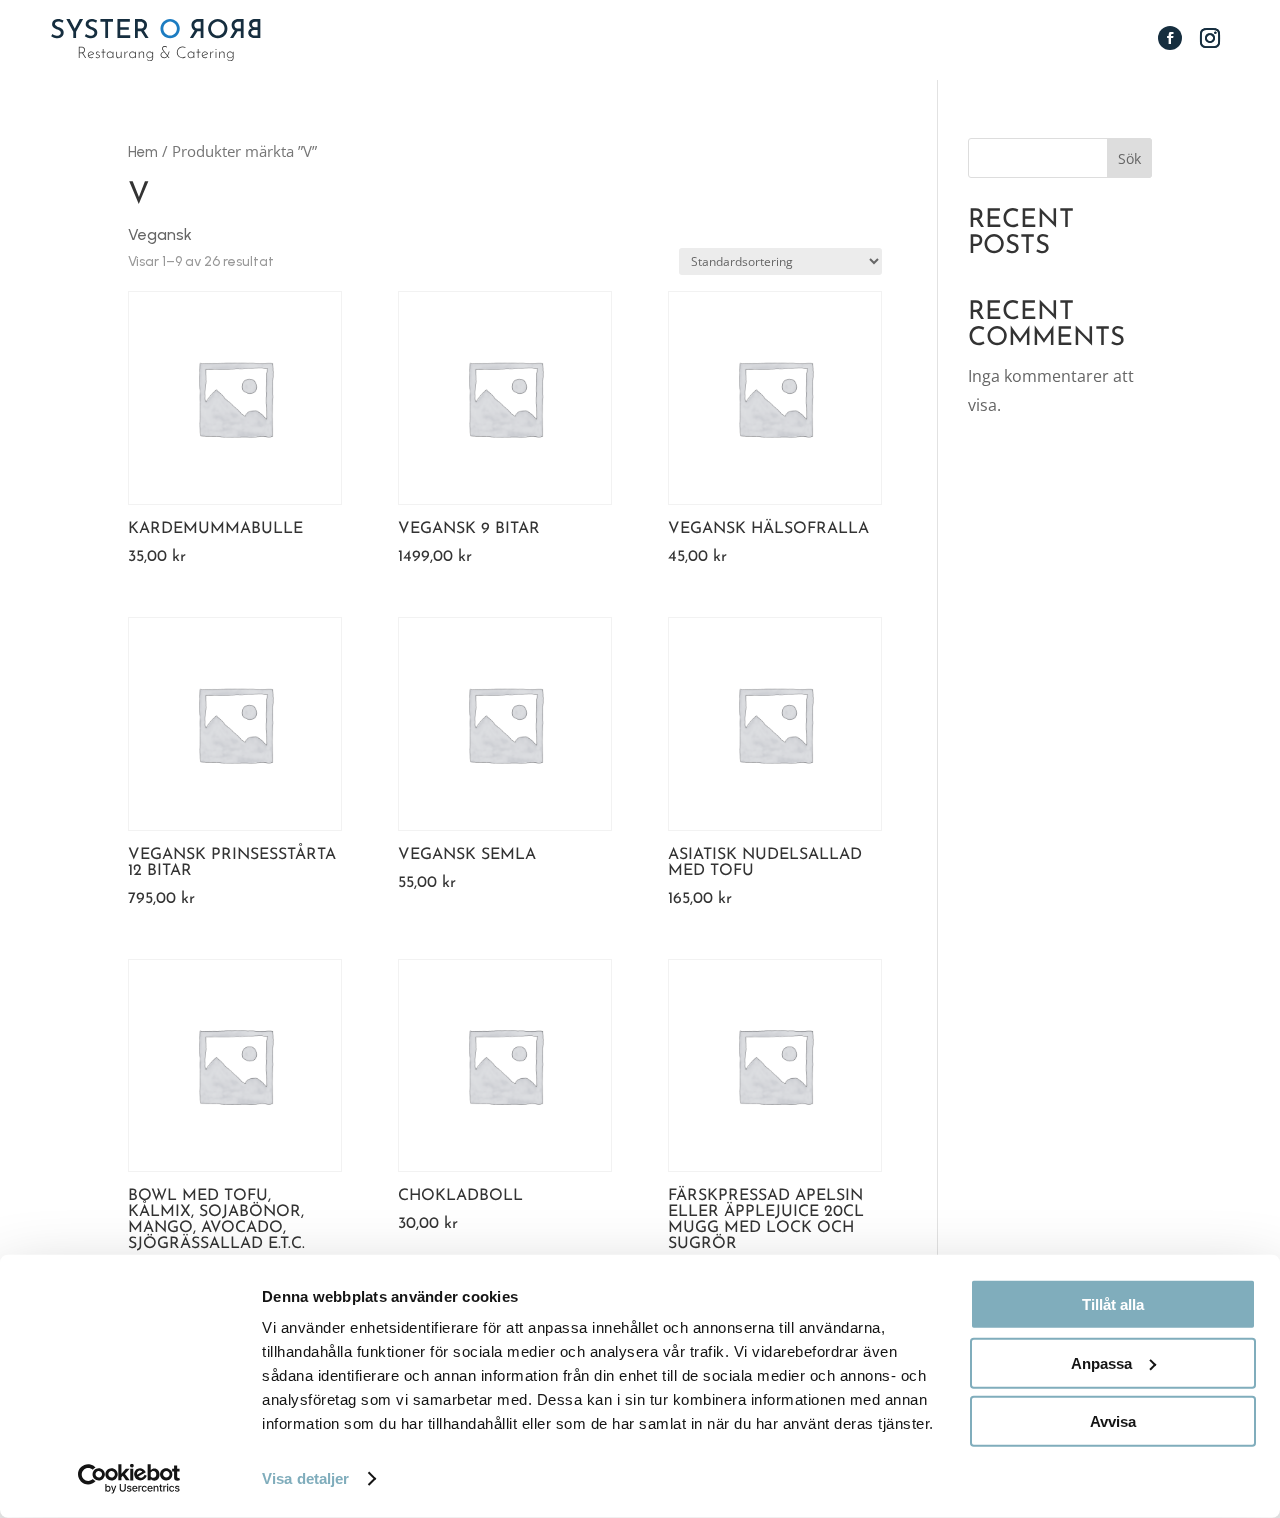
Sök (1129, 158)
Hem (143, 152)
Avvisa (1113, 1421)
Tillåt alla (1113, 1304)
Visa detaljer (305, 1478)
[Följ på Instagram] (1210, 38)
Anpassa (1101, 1362)
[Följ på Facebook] (1170, 38)
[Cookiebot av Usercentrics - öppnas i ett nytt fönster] (129, 1479)
